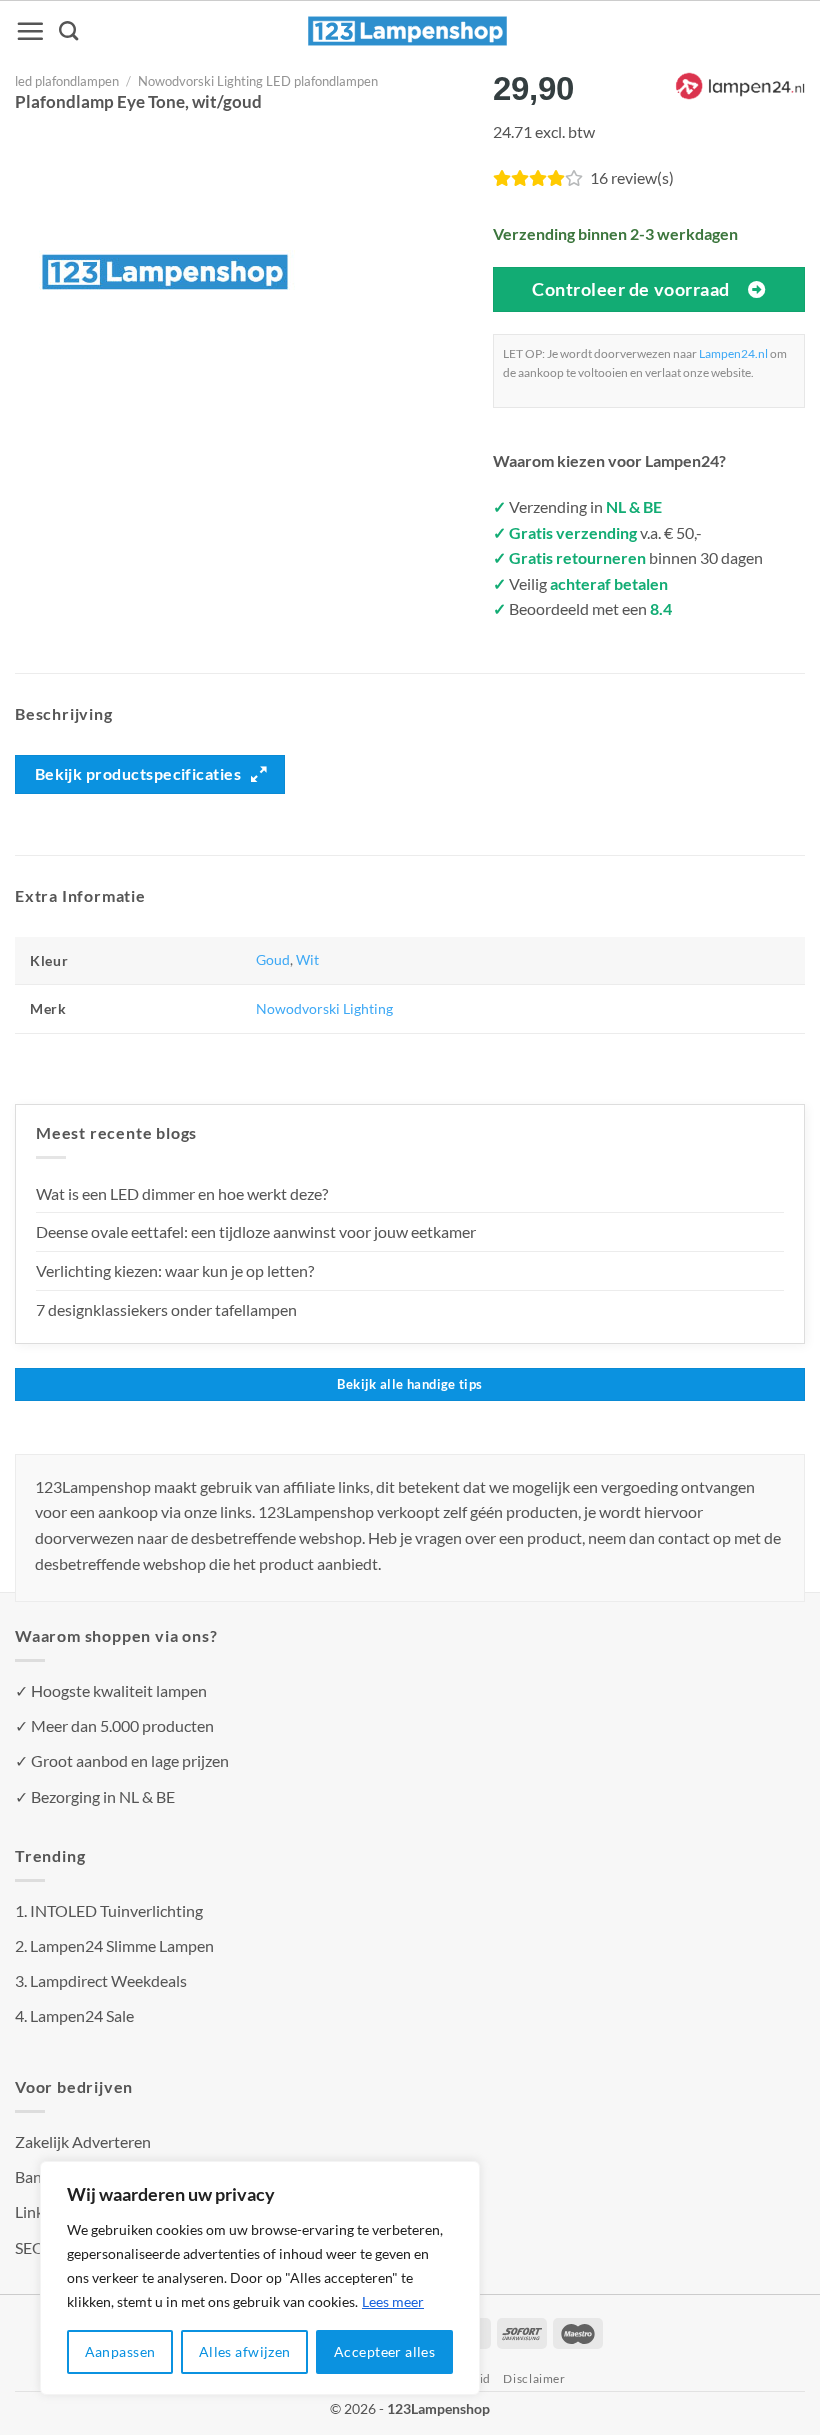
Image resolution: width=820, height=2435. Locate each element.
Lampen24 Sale (82, 2015)
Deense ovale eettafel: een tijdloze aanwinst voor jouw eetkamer (256, 1231)
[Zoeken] (68, 30)
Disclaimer (534, 2378)
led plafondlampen (67, 81)
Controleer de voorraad (631, 289)
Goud (273, 959)
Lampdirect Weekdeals (108, 1980)
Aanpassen (120, 2351)
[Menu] (30, 31)
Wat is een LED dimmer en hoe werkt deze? (182, 1193)
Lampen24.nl (733, 353)
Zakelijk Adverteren (83, 2141)
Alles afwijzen (245, 2351)
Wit (307, 959)
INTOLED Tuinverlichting (116, 1910)
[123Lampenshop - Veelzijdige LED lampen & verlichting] (408, 31)
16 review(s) (632, 177)
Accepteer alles (384, 2351)
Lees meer (393, 2301)
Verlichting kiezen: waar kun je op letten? (175, 1270)
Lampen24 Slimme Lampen (122, 1945)
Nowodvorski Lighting (324, 1008)
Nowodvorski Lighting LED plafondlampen (258, 81)
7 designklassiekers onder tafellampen (168, 1309)
